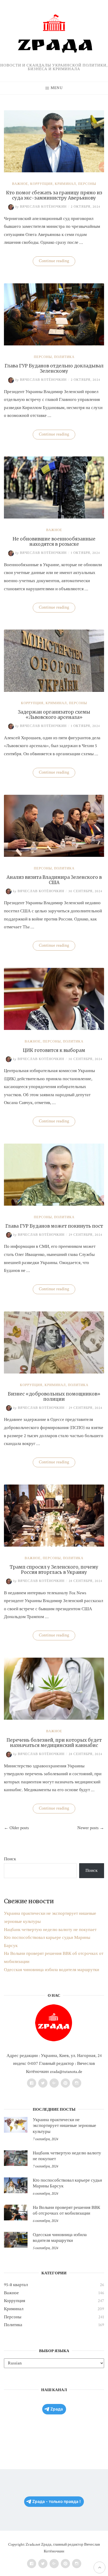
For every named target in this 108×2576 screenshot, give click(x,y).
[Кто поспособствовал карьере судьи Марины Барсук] (16, 2185)
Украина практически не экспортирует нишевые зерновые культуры (64, 2126)
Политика (64, 357)
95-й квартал (16, 2285)
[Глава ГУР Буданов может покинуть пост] (54, 1204)
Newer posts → (91, 1828)
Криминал (65, 184)
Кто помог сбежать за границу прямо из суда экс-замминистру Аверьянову (54, 195)
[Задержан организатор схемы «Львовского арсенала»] (54, 691)
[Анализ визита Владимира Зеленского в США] (54, 856)
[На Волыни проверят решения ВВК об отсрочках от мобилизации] (16, 2213)
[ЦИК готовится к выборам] (54, 1029)
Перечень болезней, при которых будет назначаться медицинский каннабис (54, 1743)
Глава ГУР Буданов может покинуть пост (54, 1226)
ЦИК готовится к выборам (54, 1050)
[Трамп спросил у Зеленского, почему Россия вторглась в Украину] (54, 1545)
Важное (20, 184)
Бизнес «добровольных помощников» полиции (54, 1397)
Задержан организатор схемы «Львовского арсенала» (54, 715)
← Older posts (16, 1828)
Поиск (10, 1859)
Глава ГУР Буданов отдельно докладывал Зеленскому (54, 368)
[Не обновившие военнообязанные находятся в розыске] (54, 517)
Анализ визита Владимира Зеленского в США (54, 880)
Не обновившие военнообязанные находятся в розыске (54, 542)
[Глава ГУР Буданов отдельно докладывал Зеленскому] (54, 344)
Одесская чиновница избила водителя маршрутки (52, 1970)
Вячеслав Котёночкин (41, 207)
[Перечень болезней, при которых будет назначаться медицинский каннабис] (54, 1718)
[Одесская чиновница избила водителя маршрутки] (16, 2240)
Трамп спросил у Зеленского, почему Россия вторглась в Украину (54, 1570)
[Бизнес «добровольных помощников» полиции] (54, 1372)
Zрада (57, 2409)
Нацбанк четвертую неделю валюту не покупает (50, 1930)
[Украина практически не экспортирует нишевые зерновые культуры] (16, 2125)
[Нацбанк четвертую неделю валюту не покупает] (16, 2158)
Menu (57, 88)
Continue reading (57, 262)
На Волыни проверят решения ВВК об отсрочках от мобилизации (66, 2210)
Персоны (87, 184)
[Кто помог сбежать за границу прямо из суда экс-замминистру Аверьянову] (54, 171)
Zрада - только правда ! (56, 2501)
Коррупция (41, 184)
